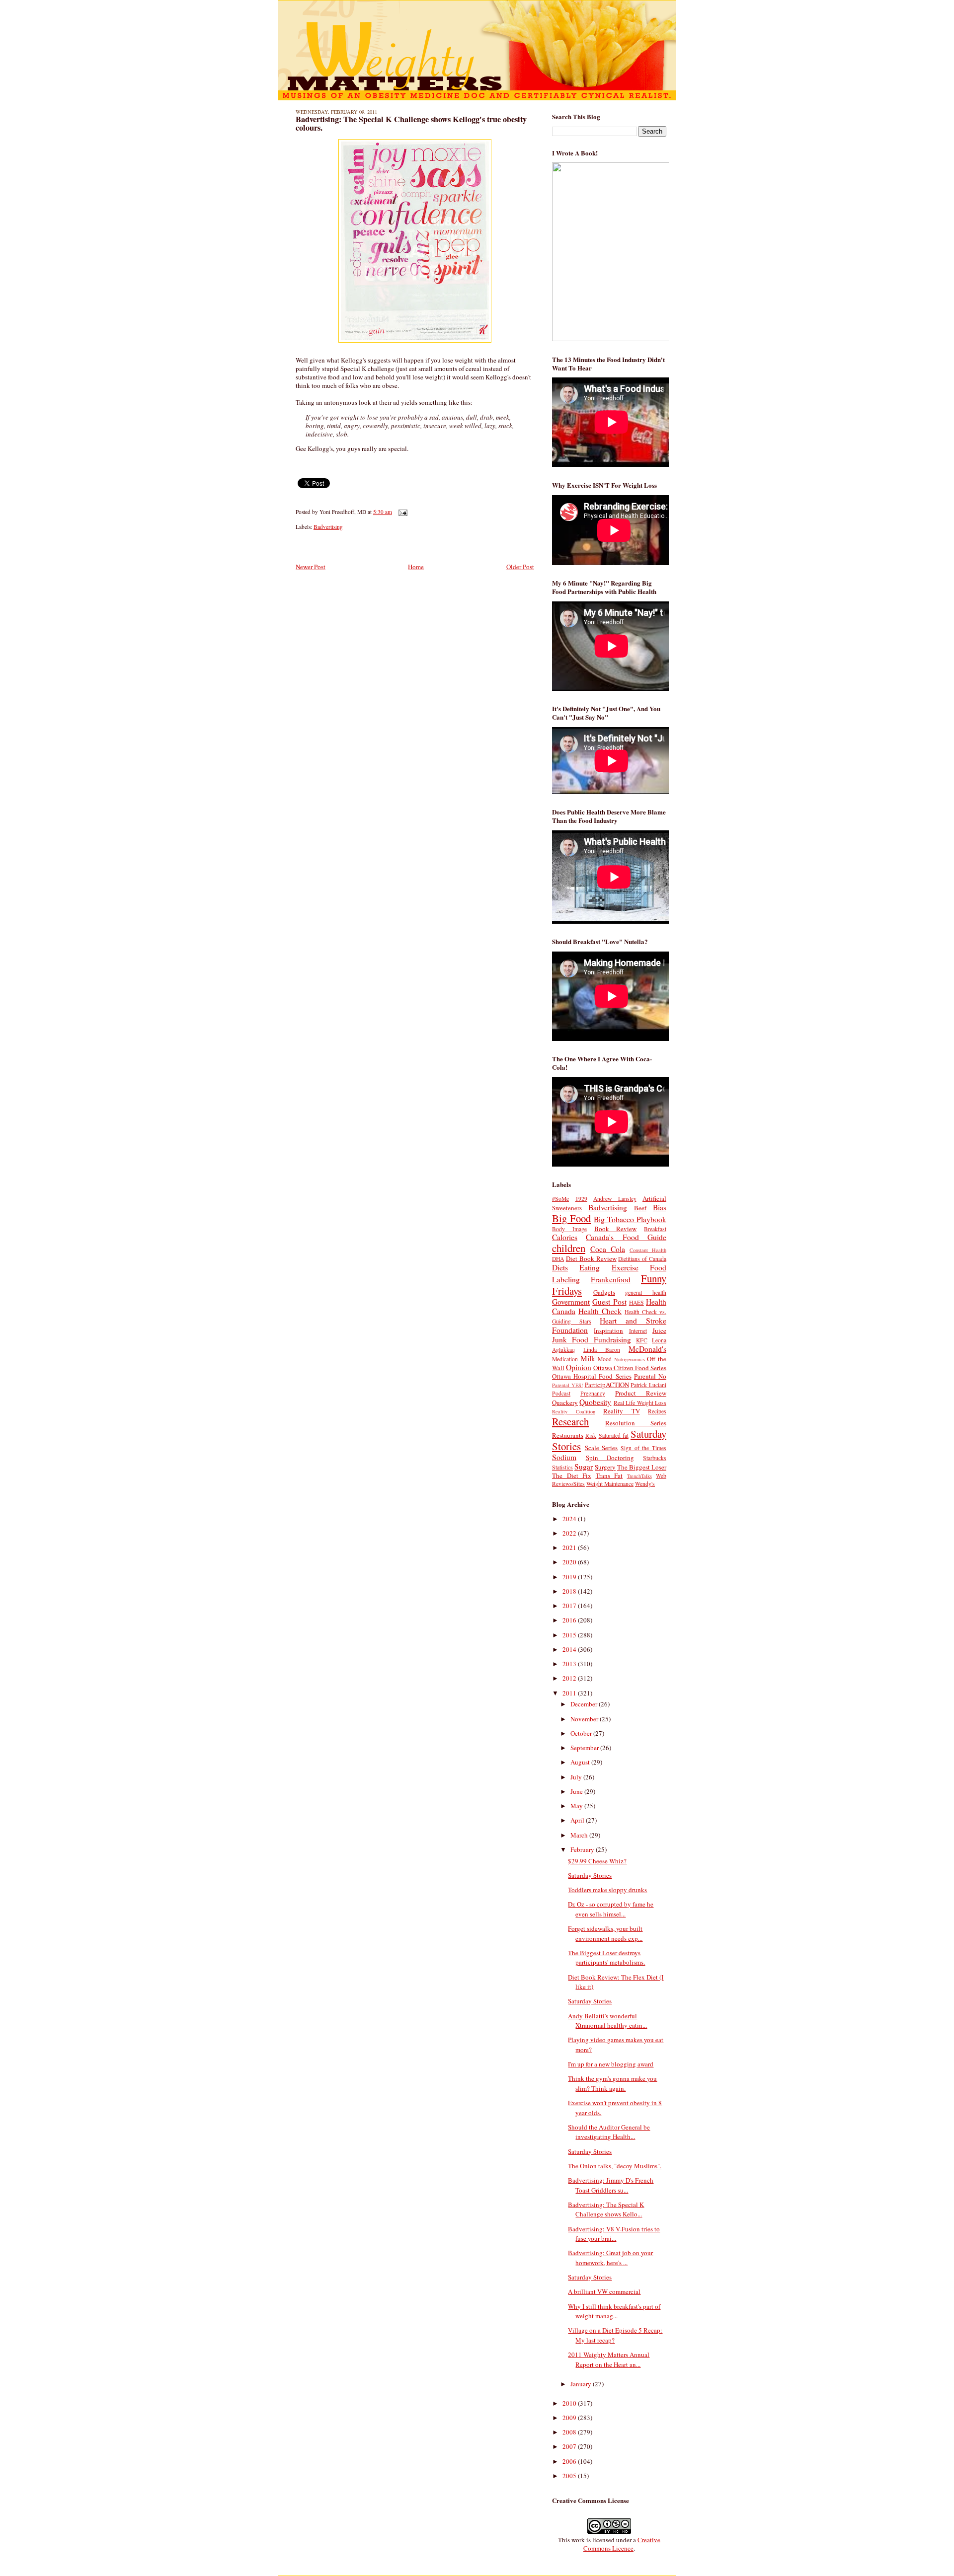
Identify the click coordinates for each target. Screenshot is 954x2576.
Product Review (641, 1393)
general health (646, 1292)
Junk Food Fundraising (592, 1339)
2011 (570, 1693)
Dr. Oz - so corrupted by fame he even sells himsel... (611, 1909)
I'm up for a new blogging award (611, 2064)
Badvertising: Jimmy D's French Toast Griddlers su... (611, 2185)
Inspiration (608, 1330)
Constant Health (648, 1250)
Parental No (650, 1376)
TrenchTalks (639, 1476)
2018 (570, 1591)
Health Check (600, 1311)
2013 (570, 1664)
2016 (570, 1620)
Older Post (520, 567)
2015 (570, 1635)
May (577, 1806)
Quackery (565, 1402)
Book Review (616, 1229)
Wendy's (645, 1484)
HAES (636, 1302)
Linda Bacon (602, 1350)
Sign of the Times (643, 1448)
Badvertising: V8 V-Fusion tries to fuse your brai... (614, 2234)
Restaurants (568, 1435)
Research (570, 1421)
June (577, 1791)
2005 (570, 2476)
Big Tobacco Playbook (630, 1219)
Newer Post (311, 567)
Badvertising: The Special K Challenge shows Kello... (606, 2209)
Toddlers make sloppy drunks (607, 1890)
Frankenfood (611, 1279)
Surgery (605, 1467)
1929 (581, 1199)
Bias (660, 1207)
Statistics (562, 1467)
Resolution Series (636, 1423)
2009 (570, 2418)
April (578, 1820)
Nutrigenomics (630, 1359)
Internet (638, 1331)
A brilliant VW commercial (604, 2291)
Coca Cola (608, 1249)
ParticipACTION (607, 1385)
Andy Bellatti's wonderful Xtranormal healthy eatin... (607, 2021)
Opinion (579, 1367)
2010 (570, 2403)
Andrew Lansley (615, 1199)
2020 (570, 1562)
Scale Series (601, 1448)
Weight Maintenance (610, 1484)
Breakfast (655, 1229)
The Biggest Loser (642, 1467)
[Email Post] (401, 512)
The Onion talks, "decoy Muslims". (615, 2166)
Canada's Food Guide (626, 1237)
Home (416, 567)
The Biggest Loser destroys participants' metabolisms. (606, 1958)
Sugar (584, 1467)
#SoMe (560, 1199)
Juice (659, 1330)
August (581, 1762)
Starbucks (655, 1458)
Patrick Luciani (648, 1385)
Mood (605, 1359)
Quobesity (595, 1402)
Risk (591, 1435)
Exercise (625, 1267)
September (585, 1748)
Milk (588, 1358)
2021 (570, 1547)
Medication (565, 1359)
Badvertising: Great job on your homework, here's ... (610, 2258)
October (582, 1733)
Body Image (569, 1229)
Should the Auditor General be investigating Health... (609, 2132)
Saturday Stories (590, 1875)
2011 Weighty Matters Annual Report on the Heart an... (609, 2359)
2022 (570, 1533)
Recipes (657, 1411)
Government (571, 1302)
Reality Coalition (574, 1411)
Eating (590, 1267)
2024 (570, 1519)
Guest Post (609, 1302)
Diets (560, 1267)
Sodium (564, 1457)
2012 (570, 1678)
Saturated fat (614, 1435)
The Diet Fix (572, 1475)
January (582, 2384)
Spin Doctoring (610, 1458)
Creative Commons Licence (622, 2544)
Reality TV (622, 1411)
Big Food (571, 1218)
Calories (565, 1237)
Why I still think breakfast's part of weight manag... (614, 2311)
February (583, 1849)
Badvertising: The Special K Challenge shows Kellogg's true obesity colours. (411, 124)
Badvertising (328, 527)
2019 (570, 1577)
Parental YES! (567, 1385)
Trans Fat (609, 1475)
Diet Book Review (591, 1258)
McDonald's (647, 1349)
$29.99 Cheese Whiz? (597, 1861)
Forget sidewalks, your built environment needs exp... (605, 1933)
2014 (570, 1649)
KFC (642, 1340)
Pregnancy (593, 1393)
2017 (570, 1606)
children (569, 1248)
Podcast (561, 1393)
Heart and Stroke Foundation (609, 1325)
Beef (640, 1208)
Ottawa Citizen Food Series (630, 1368)
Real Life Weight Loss (640, 1403)
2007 (570, 2446)
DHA (558, 1259)
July (577, 1777)
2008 (570, 2432)
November (585, 1719)
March (580, 1835)
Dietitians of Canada (642, 1259)
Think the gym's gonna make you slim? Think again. (612, 2083)
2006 (570, 2461)
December (585, 1704)
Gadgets (604, 1292)
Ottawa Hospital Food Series (592, 1376)
